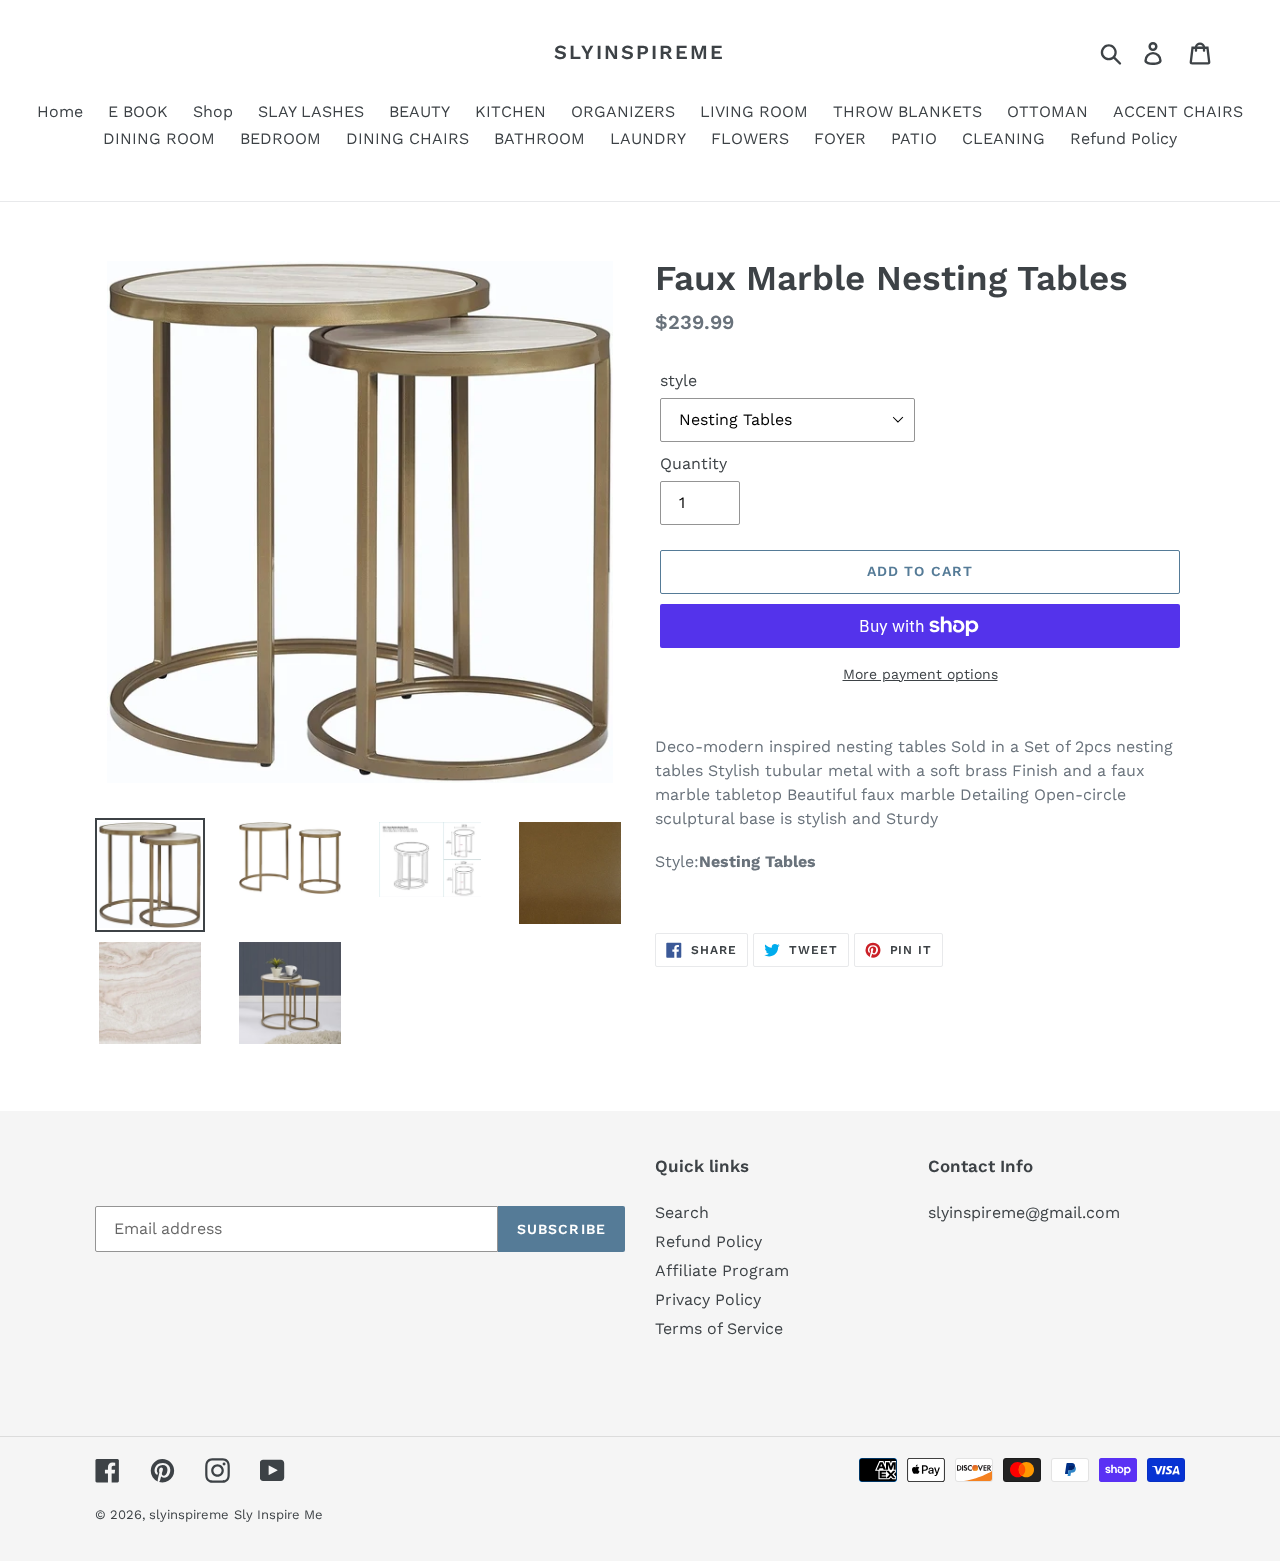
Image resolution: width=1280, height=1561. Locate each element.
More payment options (920, 674)
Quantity (693, 463)
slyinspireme (639, 52)
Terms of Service (719, 1328)
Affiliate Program (722, 1270)
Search (682, 1212)
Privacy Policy (708, 1299)
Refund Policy (708, 1241)
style (678, 380)
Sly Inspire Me (278, 1514)
